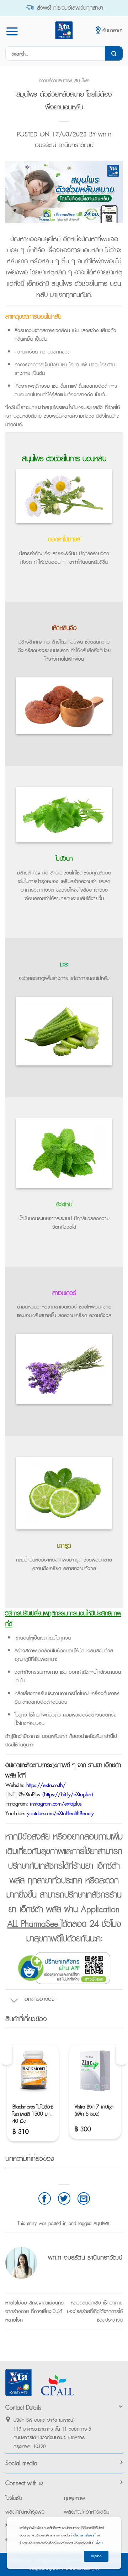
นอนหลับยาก (56, 1736)
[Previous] (7, 2054)
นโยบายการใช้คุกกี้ (84, 2535)
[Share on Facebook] (45, 2198)
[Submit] (114, 53)
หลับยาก (17, 261)
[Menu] (12, 31)
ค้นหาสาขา (113, 30)
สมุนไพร (82, 80)
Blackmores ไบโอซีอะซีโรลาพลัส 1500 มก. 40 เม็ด (33, 2114)
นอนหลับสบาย (28, 416)
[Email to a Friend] (84, 2198)
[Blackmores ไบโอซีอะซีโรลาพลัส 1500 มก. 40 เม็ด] (33, 2071)
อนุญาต (96, 2556)
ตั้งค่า (99, 2542)
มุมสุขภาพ (74, 2498)
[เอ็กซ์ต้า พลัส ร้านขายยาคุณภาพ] (64, 30)
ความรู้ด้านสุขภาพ (55, 80)
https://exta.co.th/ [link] (46, 1785)
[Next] (121, 2054)
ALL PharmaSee (34, 1924)
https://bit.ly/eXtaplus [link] (68, 1794)
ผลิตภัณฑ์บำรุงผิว (25, 2512)
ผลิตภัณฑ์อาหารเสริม (87, 2512)
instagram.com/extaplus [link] (56, 1804)
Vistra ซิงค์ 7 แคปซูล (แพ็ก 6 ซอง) (94, 2110)
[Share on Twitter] (64, 2198)
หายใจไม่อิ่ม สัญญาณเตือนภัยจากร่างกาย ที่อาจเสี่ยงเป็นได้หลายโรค (34, 2311)
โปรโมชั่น (14, 2498)
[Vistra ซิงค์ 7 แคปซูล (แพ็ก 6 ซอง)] (95, 2071)
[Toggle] (14, 1999)
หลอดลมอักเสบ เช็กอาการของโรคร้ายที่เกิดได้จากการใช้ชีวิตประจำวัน (95, 2311)
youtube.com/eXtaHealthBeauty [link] (60, 1813)
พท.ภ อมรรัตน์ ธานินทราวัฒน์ (73, 140)
